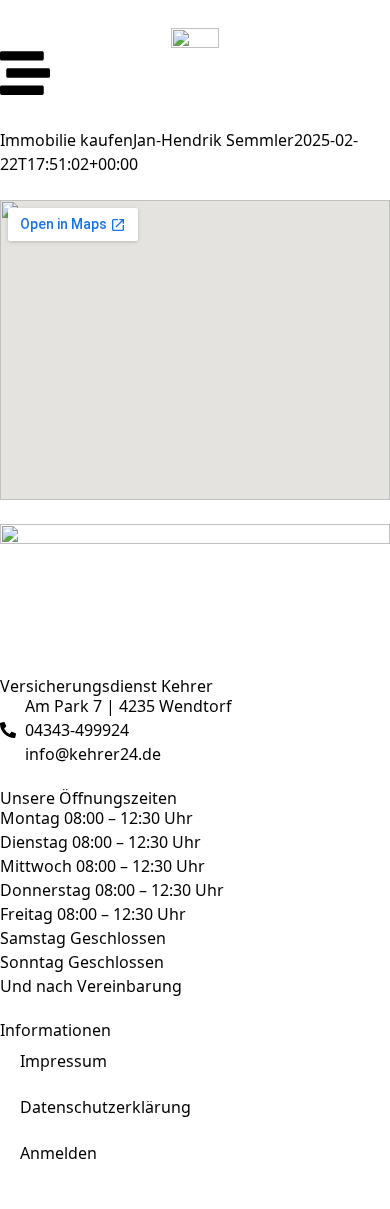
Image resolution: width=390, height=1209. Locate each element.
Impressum (63, 1061)
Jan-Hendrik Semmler (213, 140)
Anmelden (58, 1153)
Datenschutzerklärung (105, 1107)
